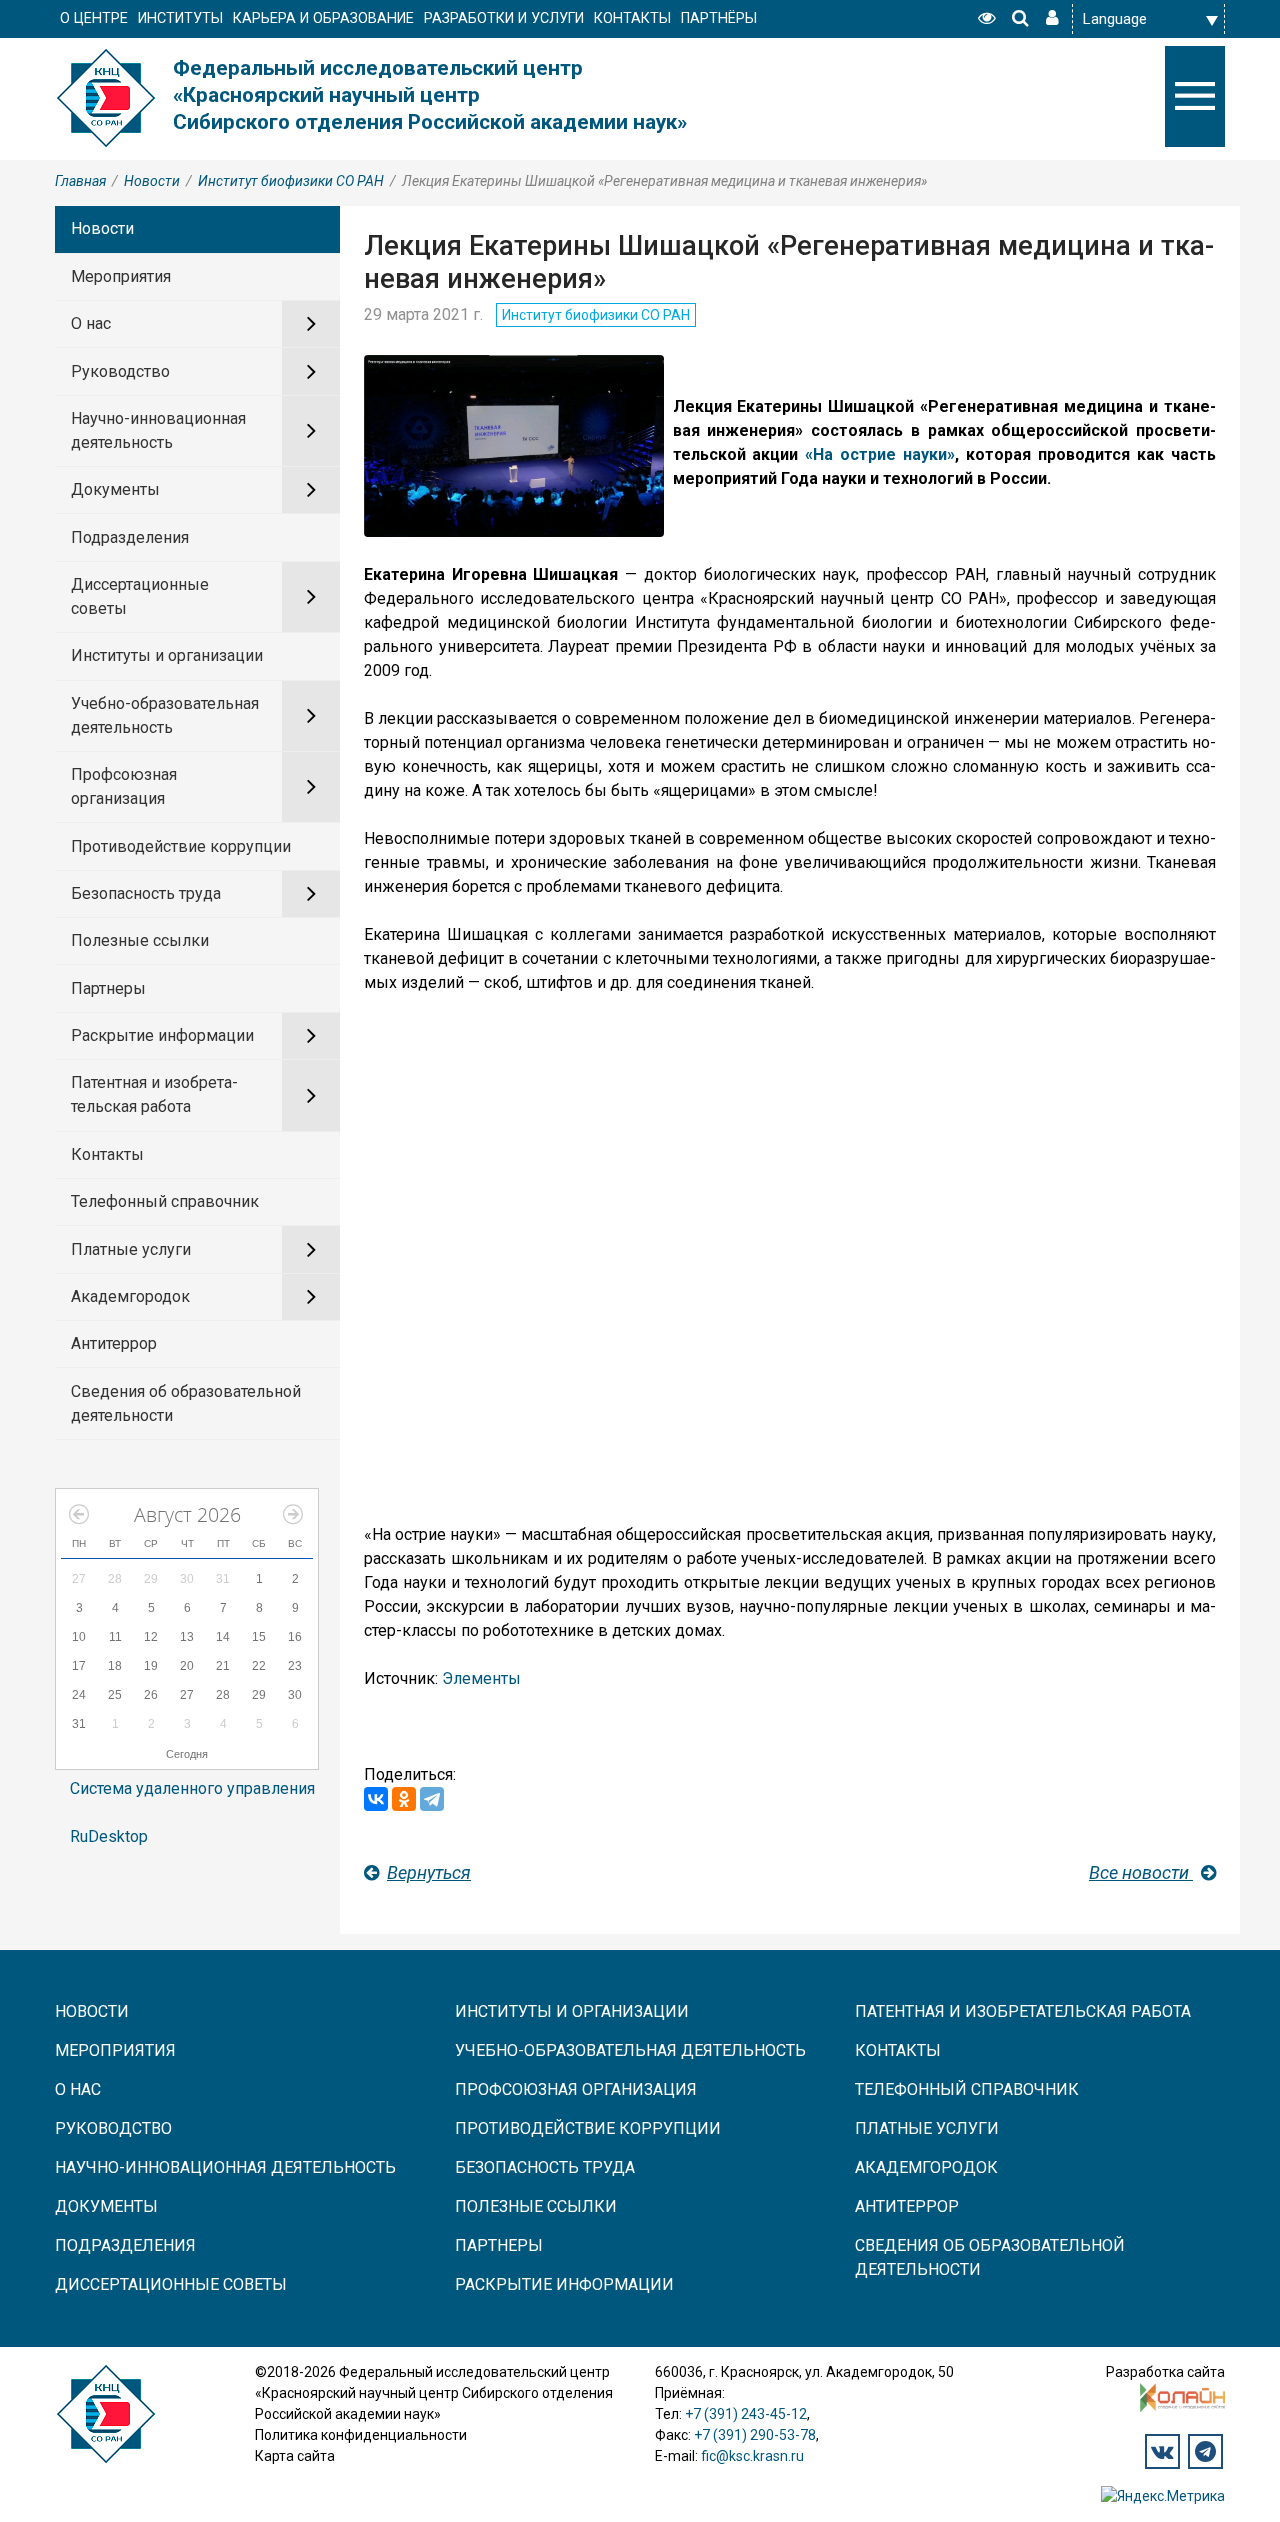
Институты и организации (167, 655)
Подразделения (130, 537)
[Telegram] (432, 1799)
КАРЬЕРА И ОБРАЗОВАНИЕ (323, 18)
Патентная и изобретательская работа (154, 1094)
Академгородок (130, 1296)
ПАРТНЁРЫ (719, 18)
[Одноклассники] (404, 1799)
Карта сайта (295, 2456)
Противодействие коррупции (181, 846)
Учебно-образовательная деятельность (165, 715)
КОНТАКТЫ (632, 18)
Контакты (107, 1154)
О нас (91, 323)
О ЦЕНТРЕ (94, 18)
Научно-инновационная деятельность (158, 430)
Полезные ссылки (140, 940)
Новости (152, 181)
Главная (80, 181)
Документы (115, 489)
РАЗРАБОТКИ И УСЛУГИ (504, 18)
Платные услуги (131, 1249)
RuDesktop (109, 1836)
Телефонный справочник (165, 1201)
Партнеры (108, 988)
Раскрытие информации (162, 1035)
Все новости (1141, 1872)
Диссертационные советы (140, 596)
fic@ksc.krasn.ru (752, 2456)
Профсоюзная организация (124, 786)
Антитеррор (114, 1343)
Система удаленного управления (192, 1788)
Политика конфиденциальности (361, 2435)
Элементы (481, 1678)
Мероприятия (121, 276)
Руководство (120, 371)
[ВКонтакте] (376, 1799)
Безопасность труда (146, 893)
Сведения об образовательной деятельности (186, 1403)
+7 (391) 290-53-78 (755, 2435)
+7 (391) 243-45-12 (746, 2414)
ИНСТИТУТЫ (180, 18)
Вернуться (429, 1872)
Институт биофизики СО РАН (291, 181)
